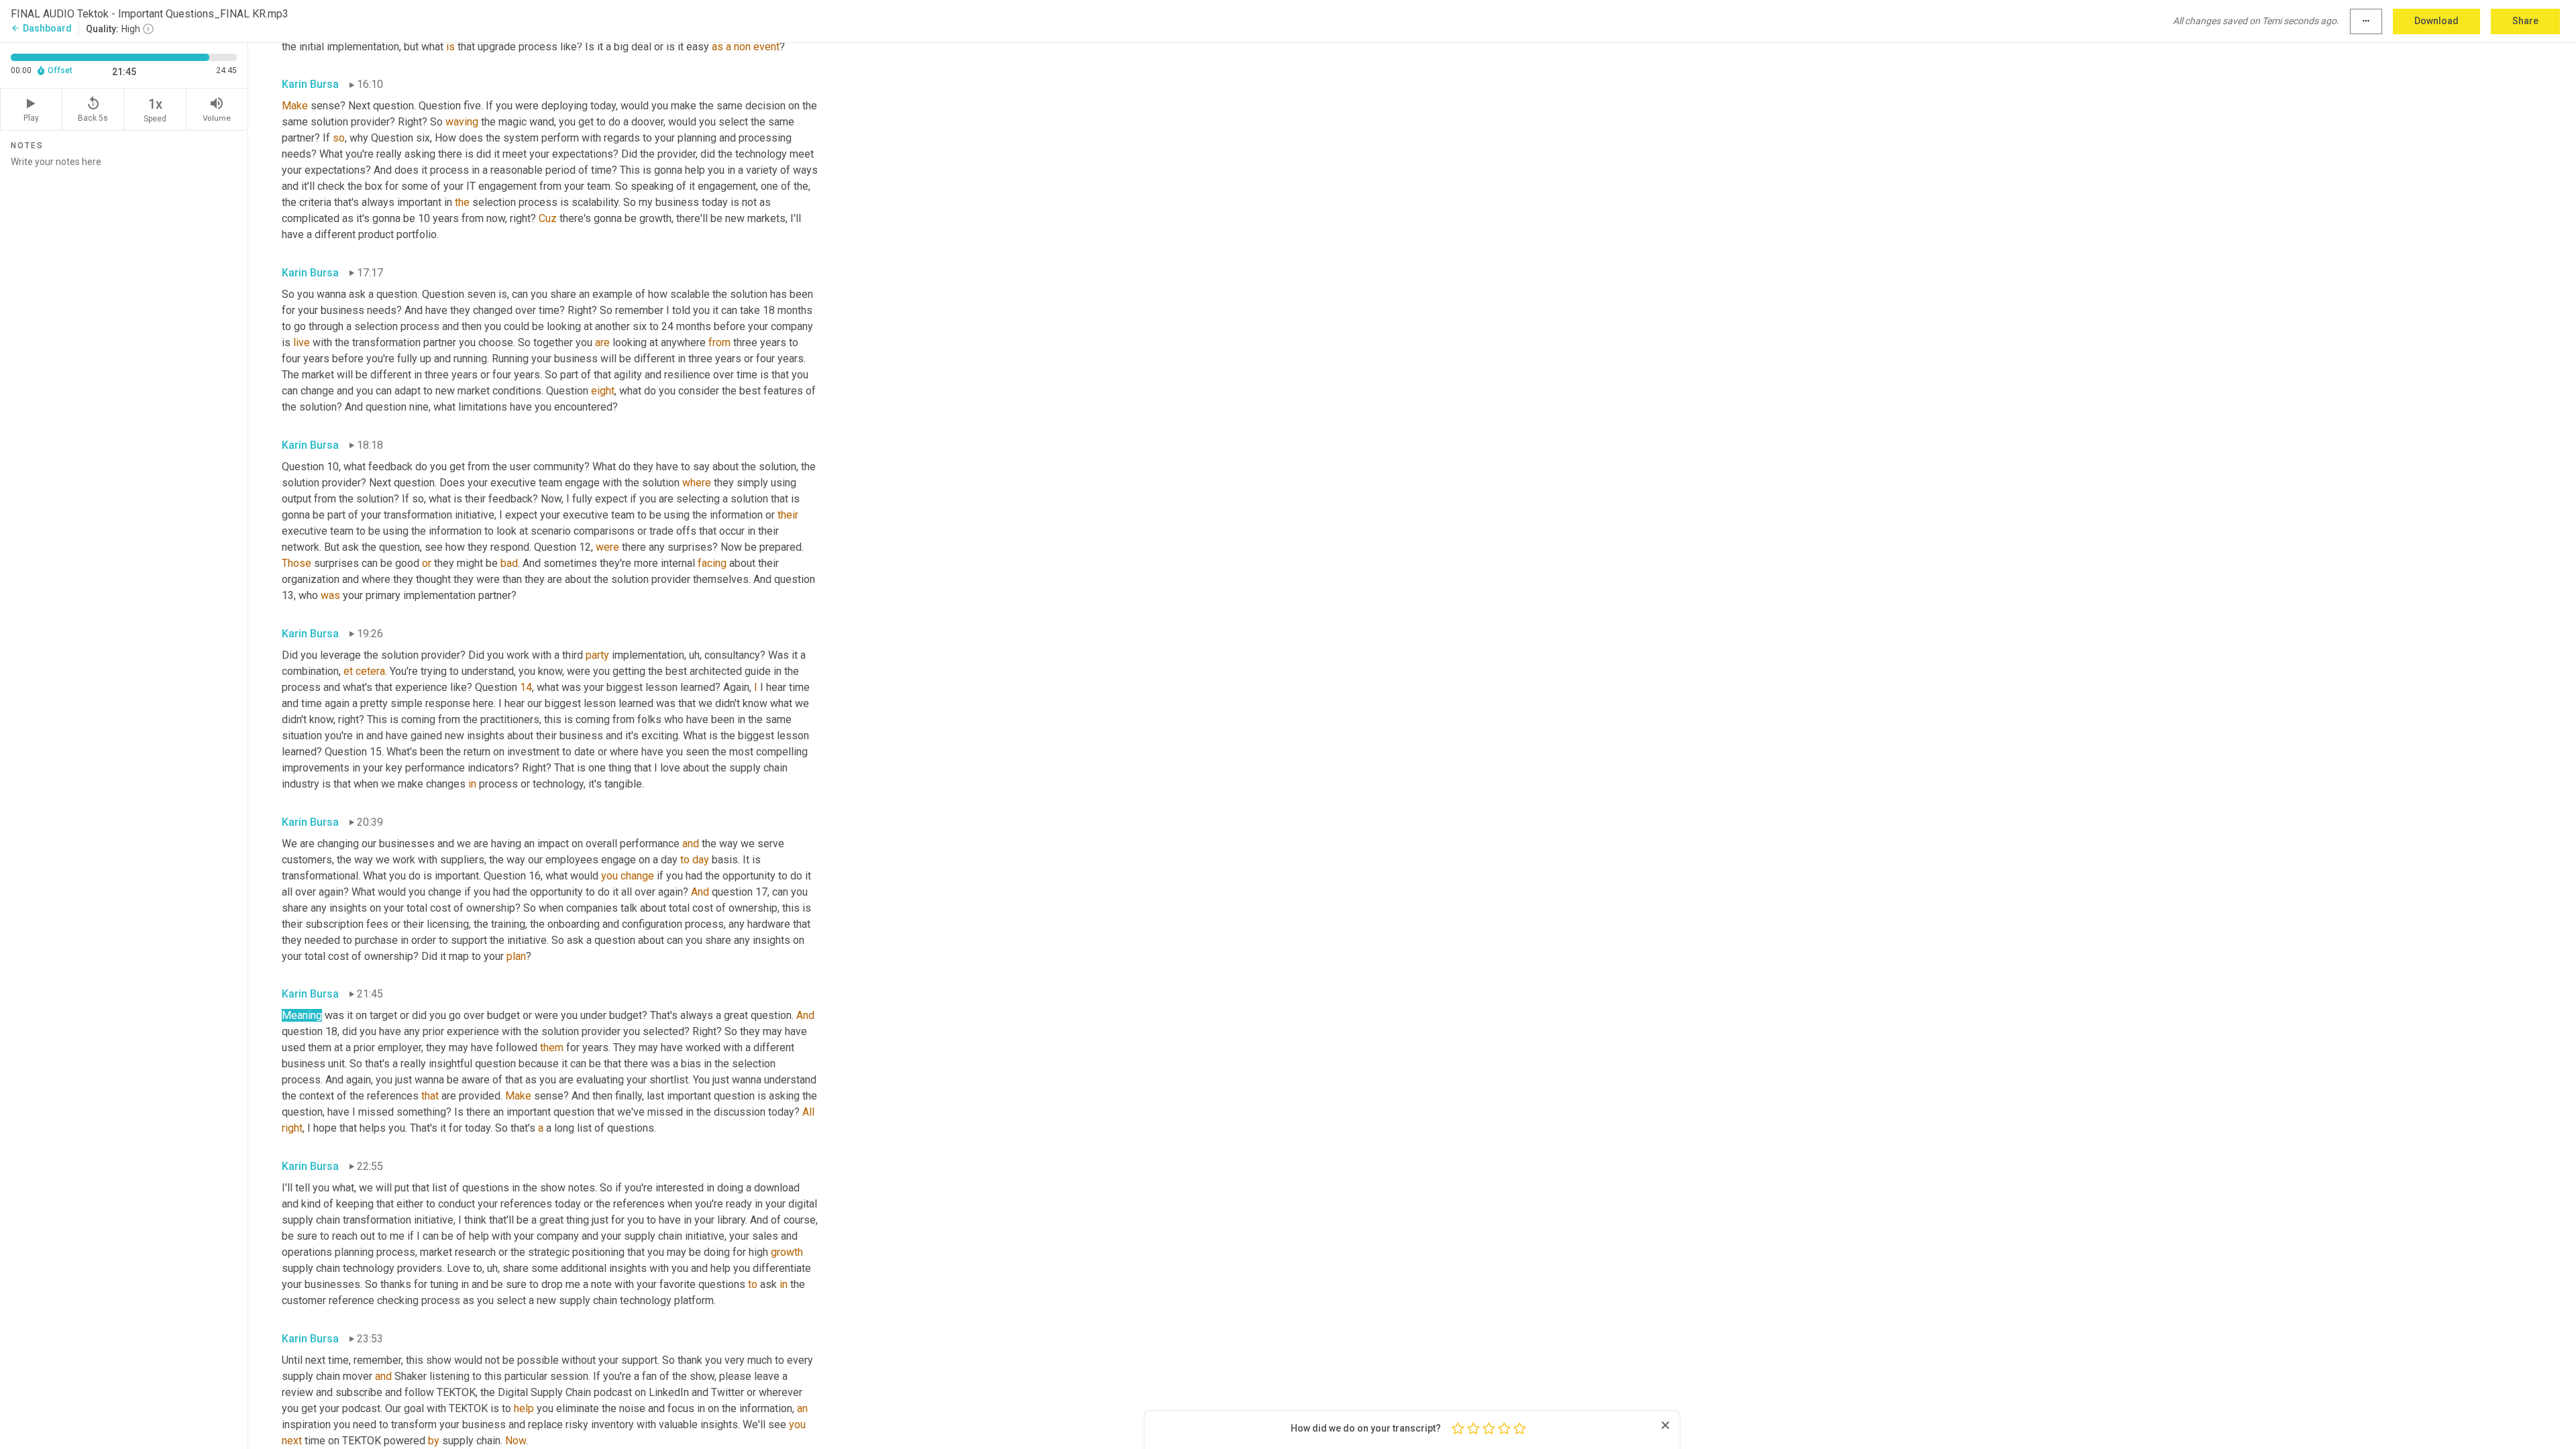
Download (2436, 21)
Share (2525, 21)
